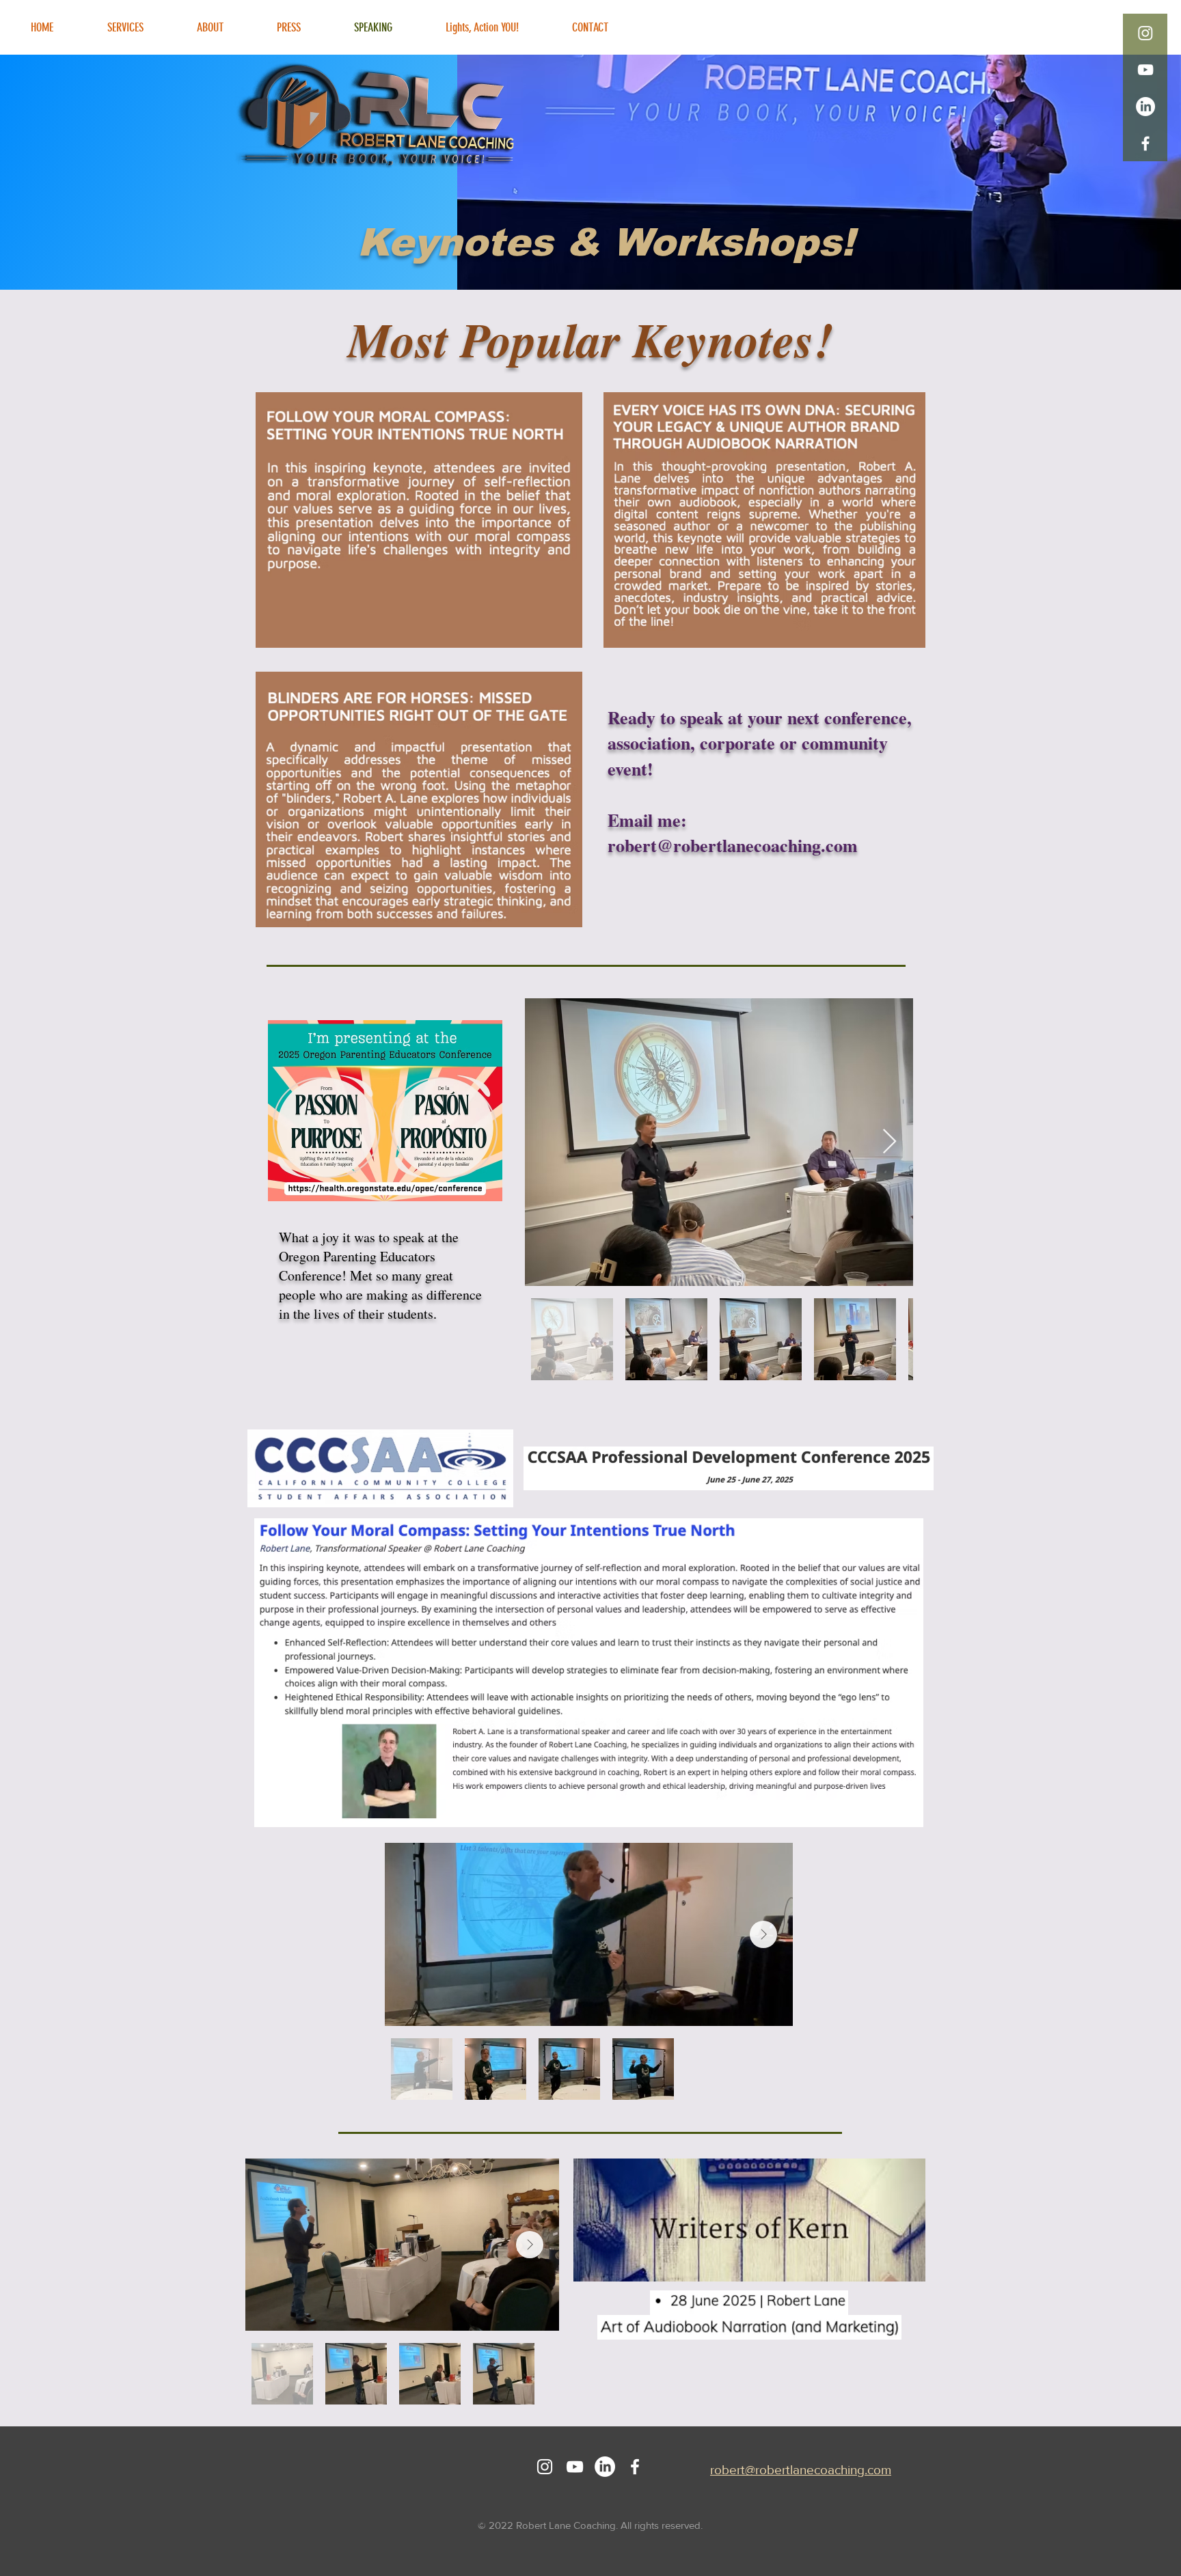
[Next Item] (890, 1142)
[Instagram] (1145, 33)
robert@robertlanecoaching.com (733, 845)
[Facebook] (1145, 143)
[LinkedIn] (1145, 107)
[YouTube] (1145, 70)
